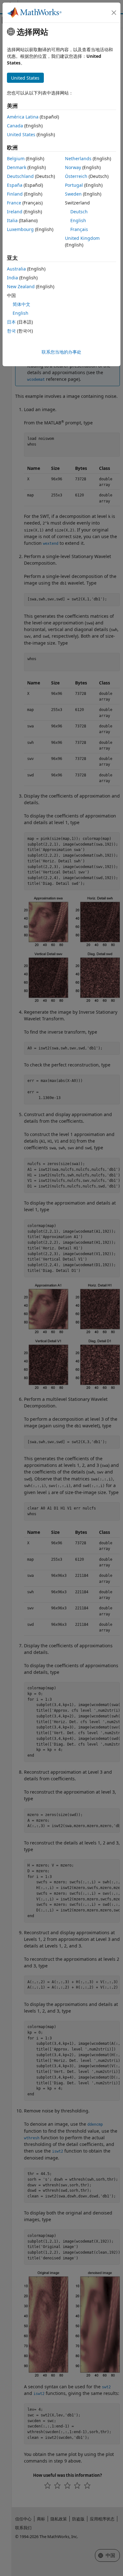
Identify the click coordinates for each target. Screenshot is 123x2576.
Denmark (17, 167)
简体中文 (21, 304)
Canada (15, 126)
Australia (16, 269)
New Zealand (21, 286)
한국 (11, 331)
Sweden (73, 194)
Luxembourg (20, 229)
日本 (11, 322)
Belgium (16, 158)
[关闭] (114, 13)
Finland (15, 194)
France (14, 203)
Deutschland (20, 176)
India (12, 278)
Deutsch (79, 212)
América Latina (23, 117)
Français (79, 229)
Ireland (15, 212)
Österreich (76, 176)
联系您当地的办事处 (61, 352)
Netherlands (78, 158)
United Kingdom (82, 238)
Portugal (74, 185)
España (15, 185)
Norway (73, 167)
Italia (12, 220)
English (78, 220)
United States (21, 134)
